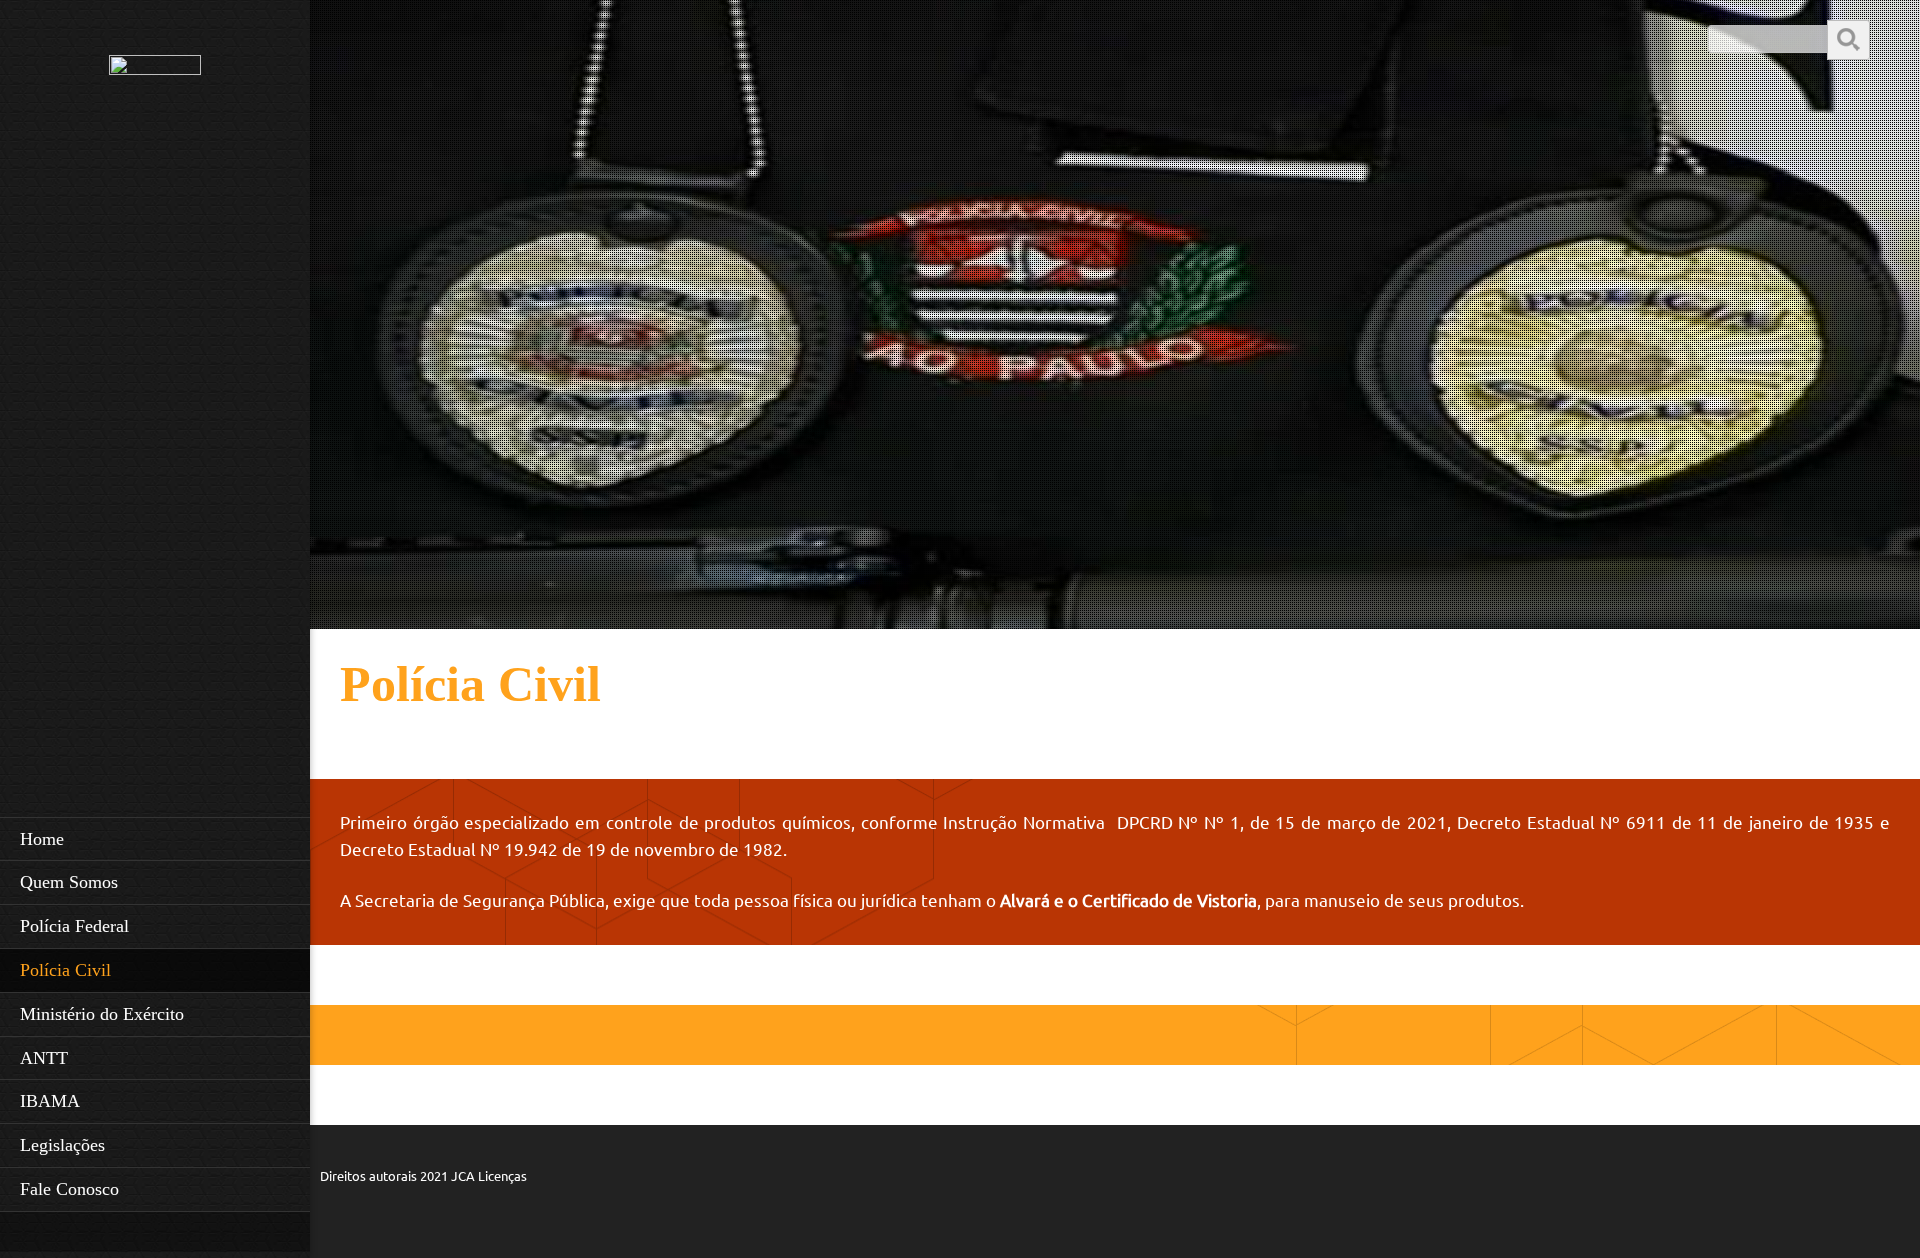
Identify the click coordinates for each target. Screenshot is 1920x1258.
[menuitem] (155, 839)
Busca (1848, 38)
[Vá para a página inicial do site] (155, 122)
